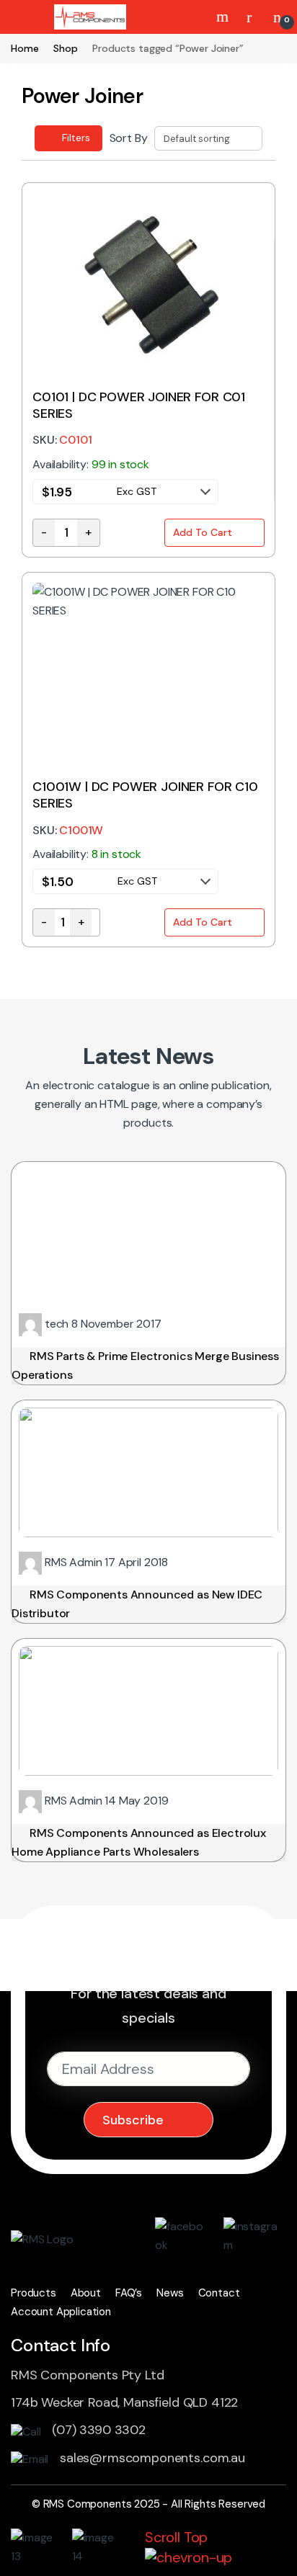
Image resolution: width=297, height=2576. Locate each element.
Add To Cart (203, 532)
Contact (219, 2293)
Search (224, 17)
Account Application (61, 2312)
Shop (65, 48)
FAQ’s (129, 2293)
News (170, 2293)
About (86, 2293)
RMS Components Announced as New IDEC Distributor (137, 1604)
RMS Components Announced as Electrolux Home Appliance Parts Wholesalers (139, 1842)
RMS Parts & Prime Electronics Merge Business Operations (145, 1365)
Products (34, 2293)
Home (25, 48)
